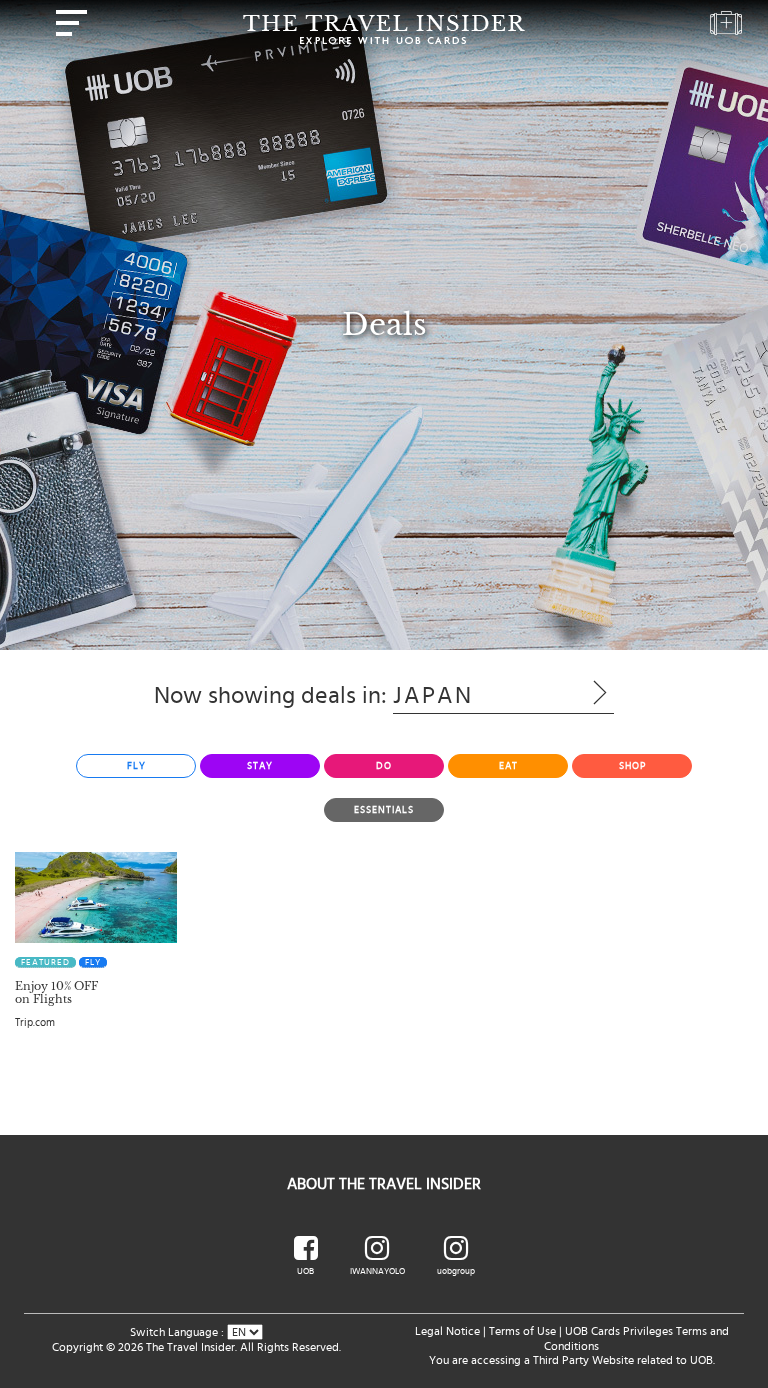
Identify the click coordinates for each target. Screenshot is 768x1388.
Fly (93, 962)
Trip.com (35, 1022)
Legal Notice (447, 1331)
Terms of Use (522, 1331)
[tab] (136, 766)
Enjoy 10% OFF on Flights (56, 992)
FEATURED (45, 962)
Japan (473, 696)
